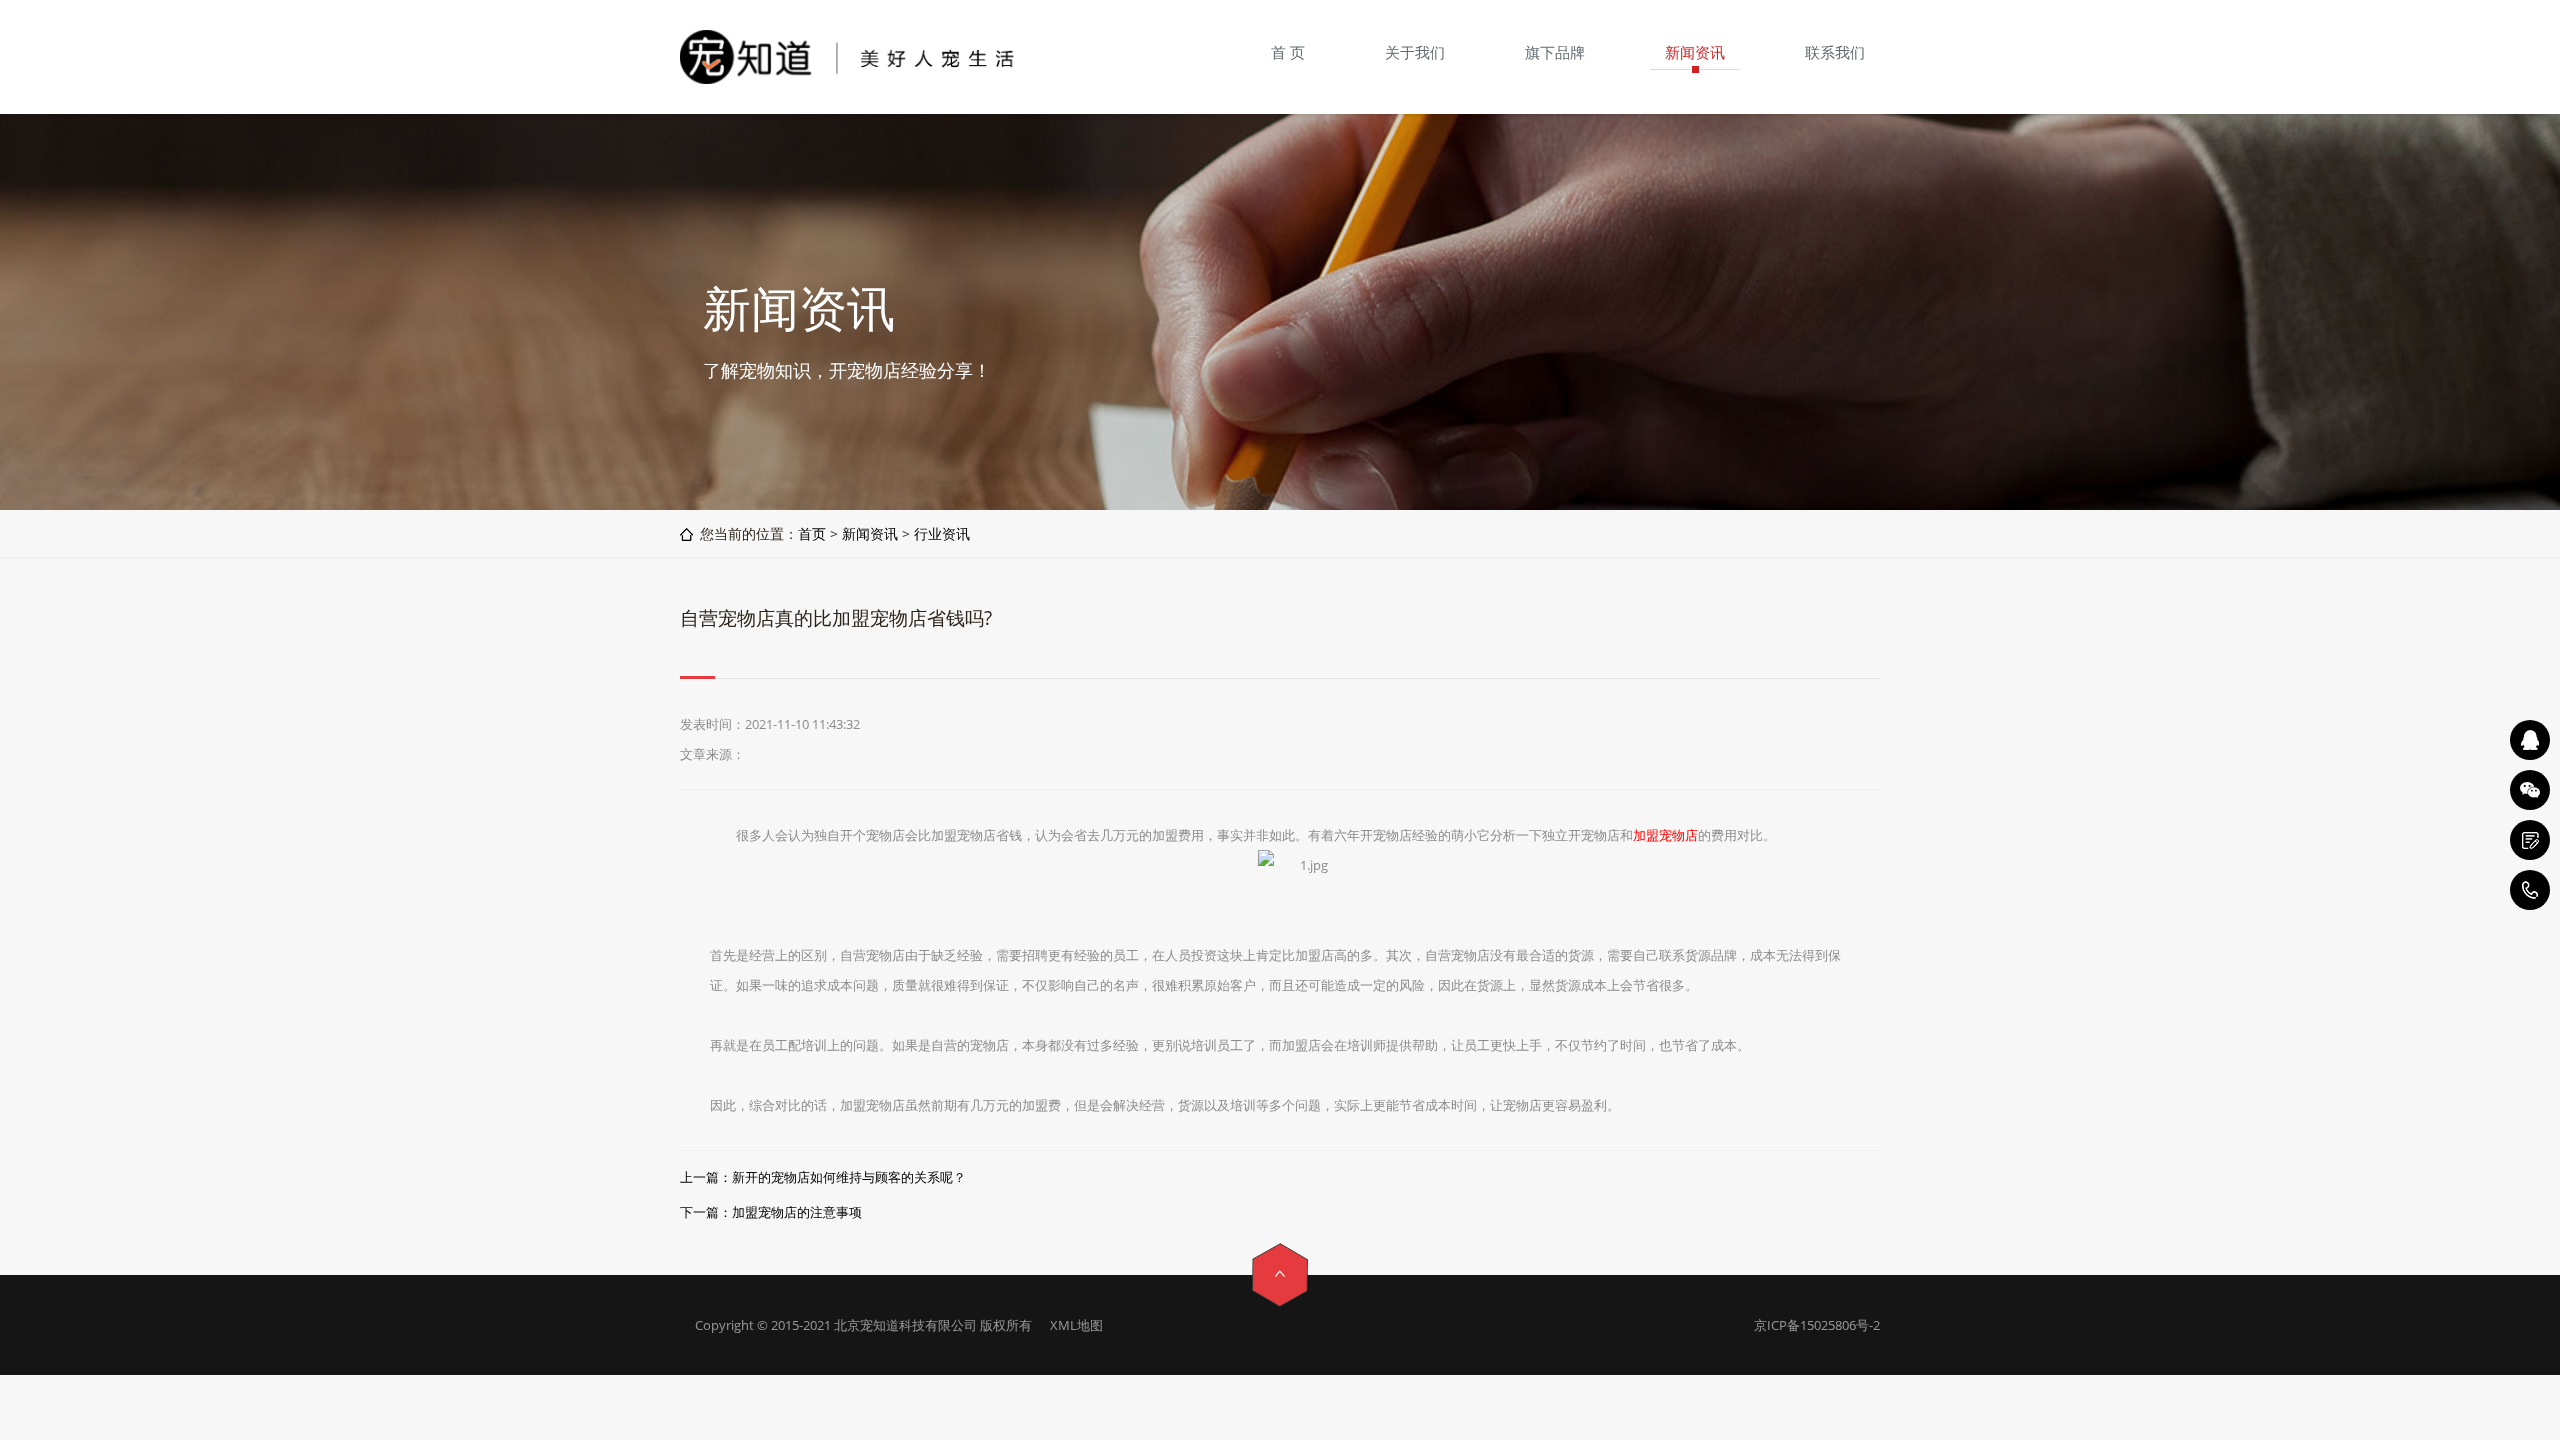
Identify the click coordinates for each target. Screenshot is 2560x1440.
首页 (812, 533)
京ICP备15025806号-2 (1817, 1325)
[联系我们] (2530, 840)
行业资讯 (942, 533)
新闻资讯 (870, 533)
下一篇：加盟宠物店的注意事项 (771, 1212)
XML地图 (1076, 1325)
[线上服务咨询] (2530, 740)
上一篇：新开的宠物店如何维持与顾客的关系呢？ (823, 1177)
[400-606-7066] (2530, 890)
